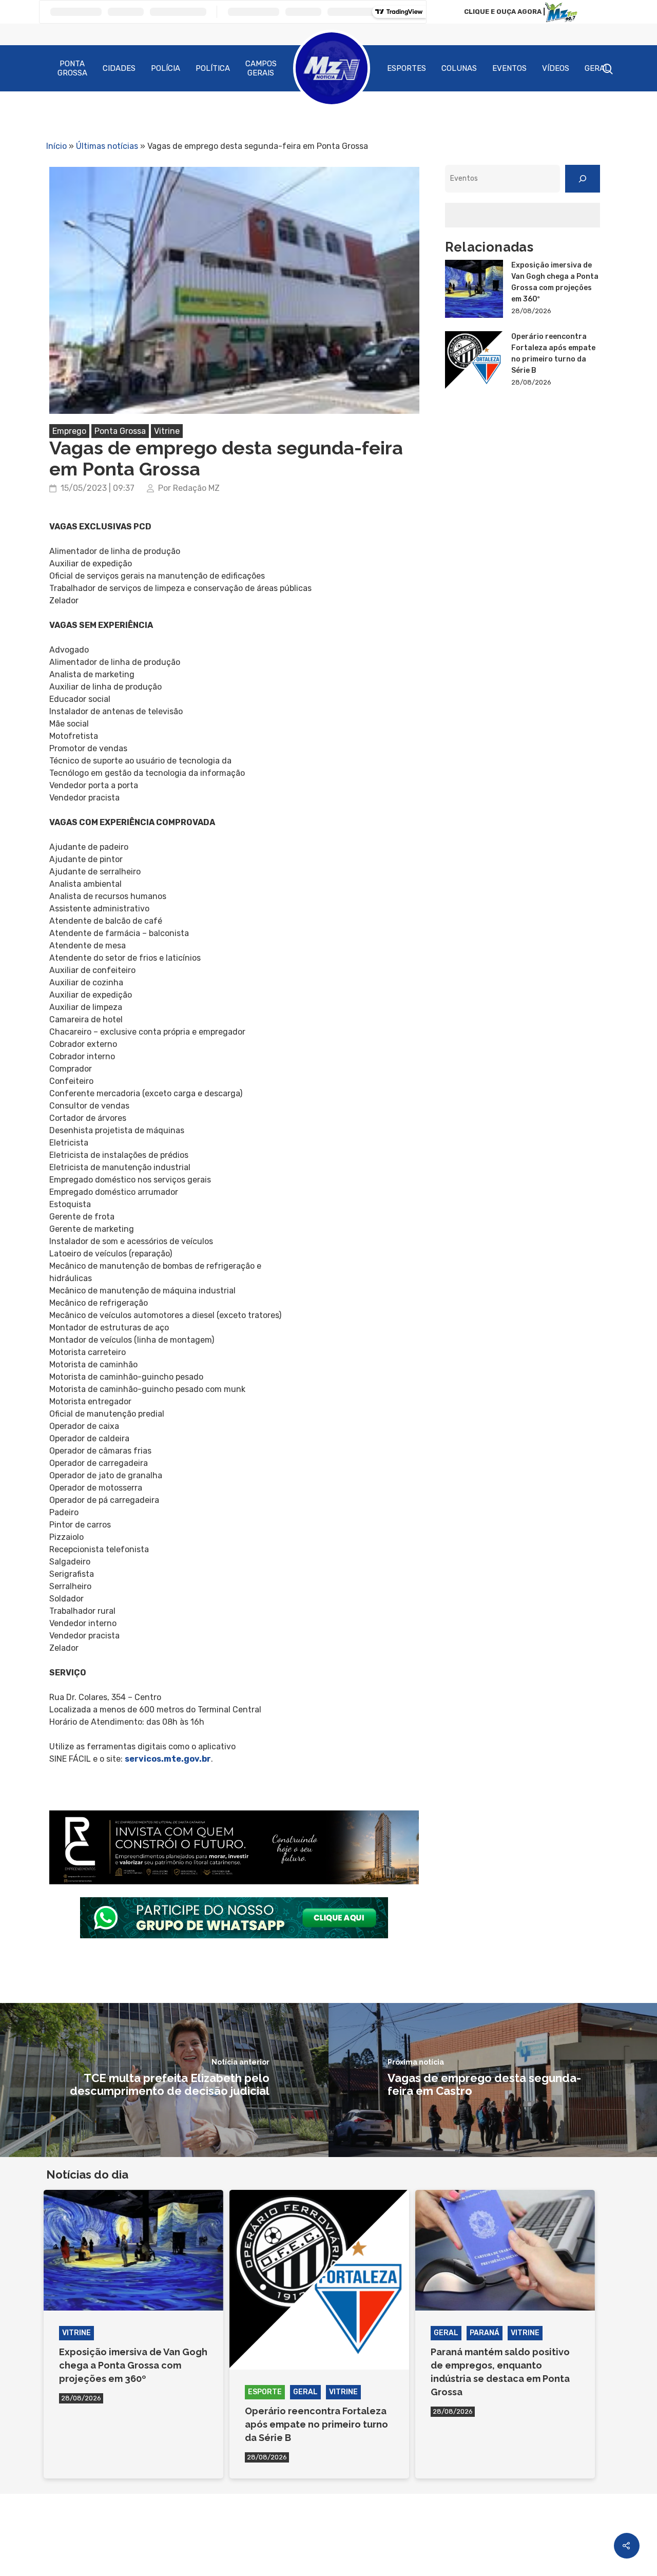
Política (213, 68)
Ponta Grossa (72, 68)
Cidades (119, 68)
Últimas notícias (107, 146)
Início (56, 146)
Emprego (69, 431)
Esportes (407, 68)
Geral (597, 68)
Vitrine (167, 431)
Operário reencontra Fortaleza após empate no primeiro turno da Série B (553, 354)
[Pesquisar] (583, 179)
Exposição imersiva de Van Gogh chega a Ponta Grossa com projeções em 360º (555, 282)
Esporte (265, 2392)
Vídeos (556, 68)
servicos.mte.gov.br (168, 1759)
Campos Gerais (261, 68)
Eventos (509, 68)
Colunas (459, 68)
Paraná (485, 2333)
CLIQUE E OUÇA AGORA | (505, 12)
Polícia (166, 68)
